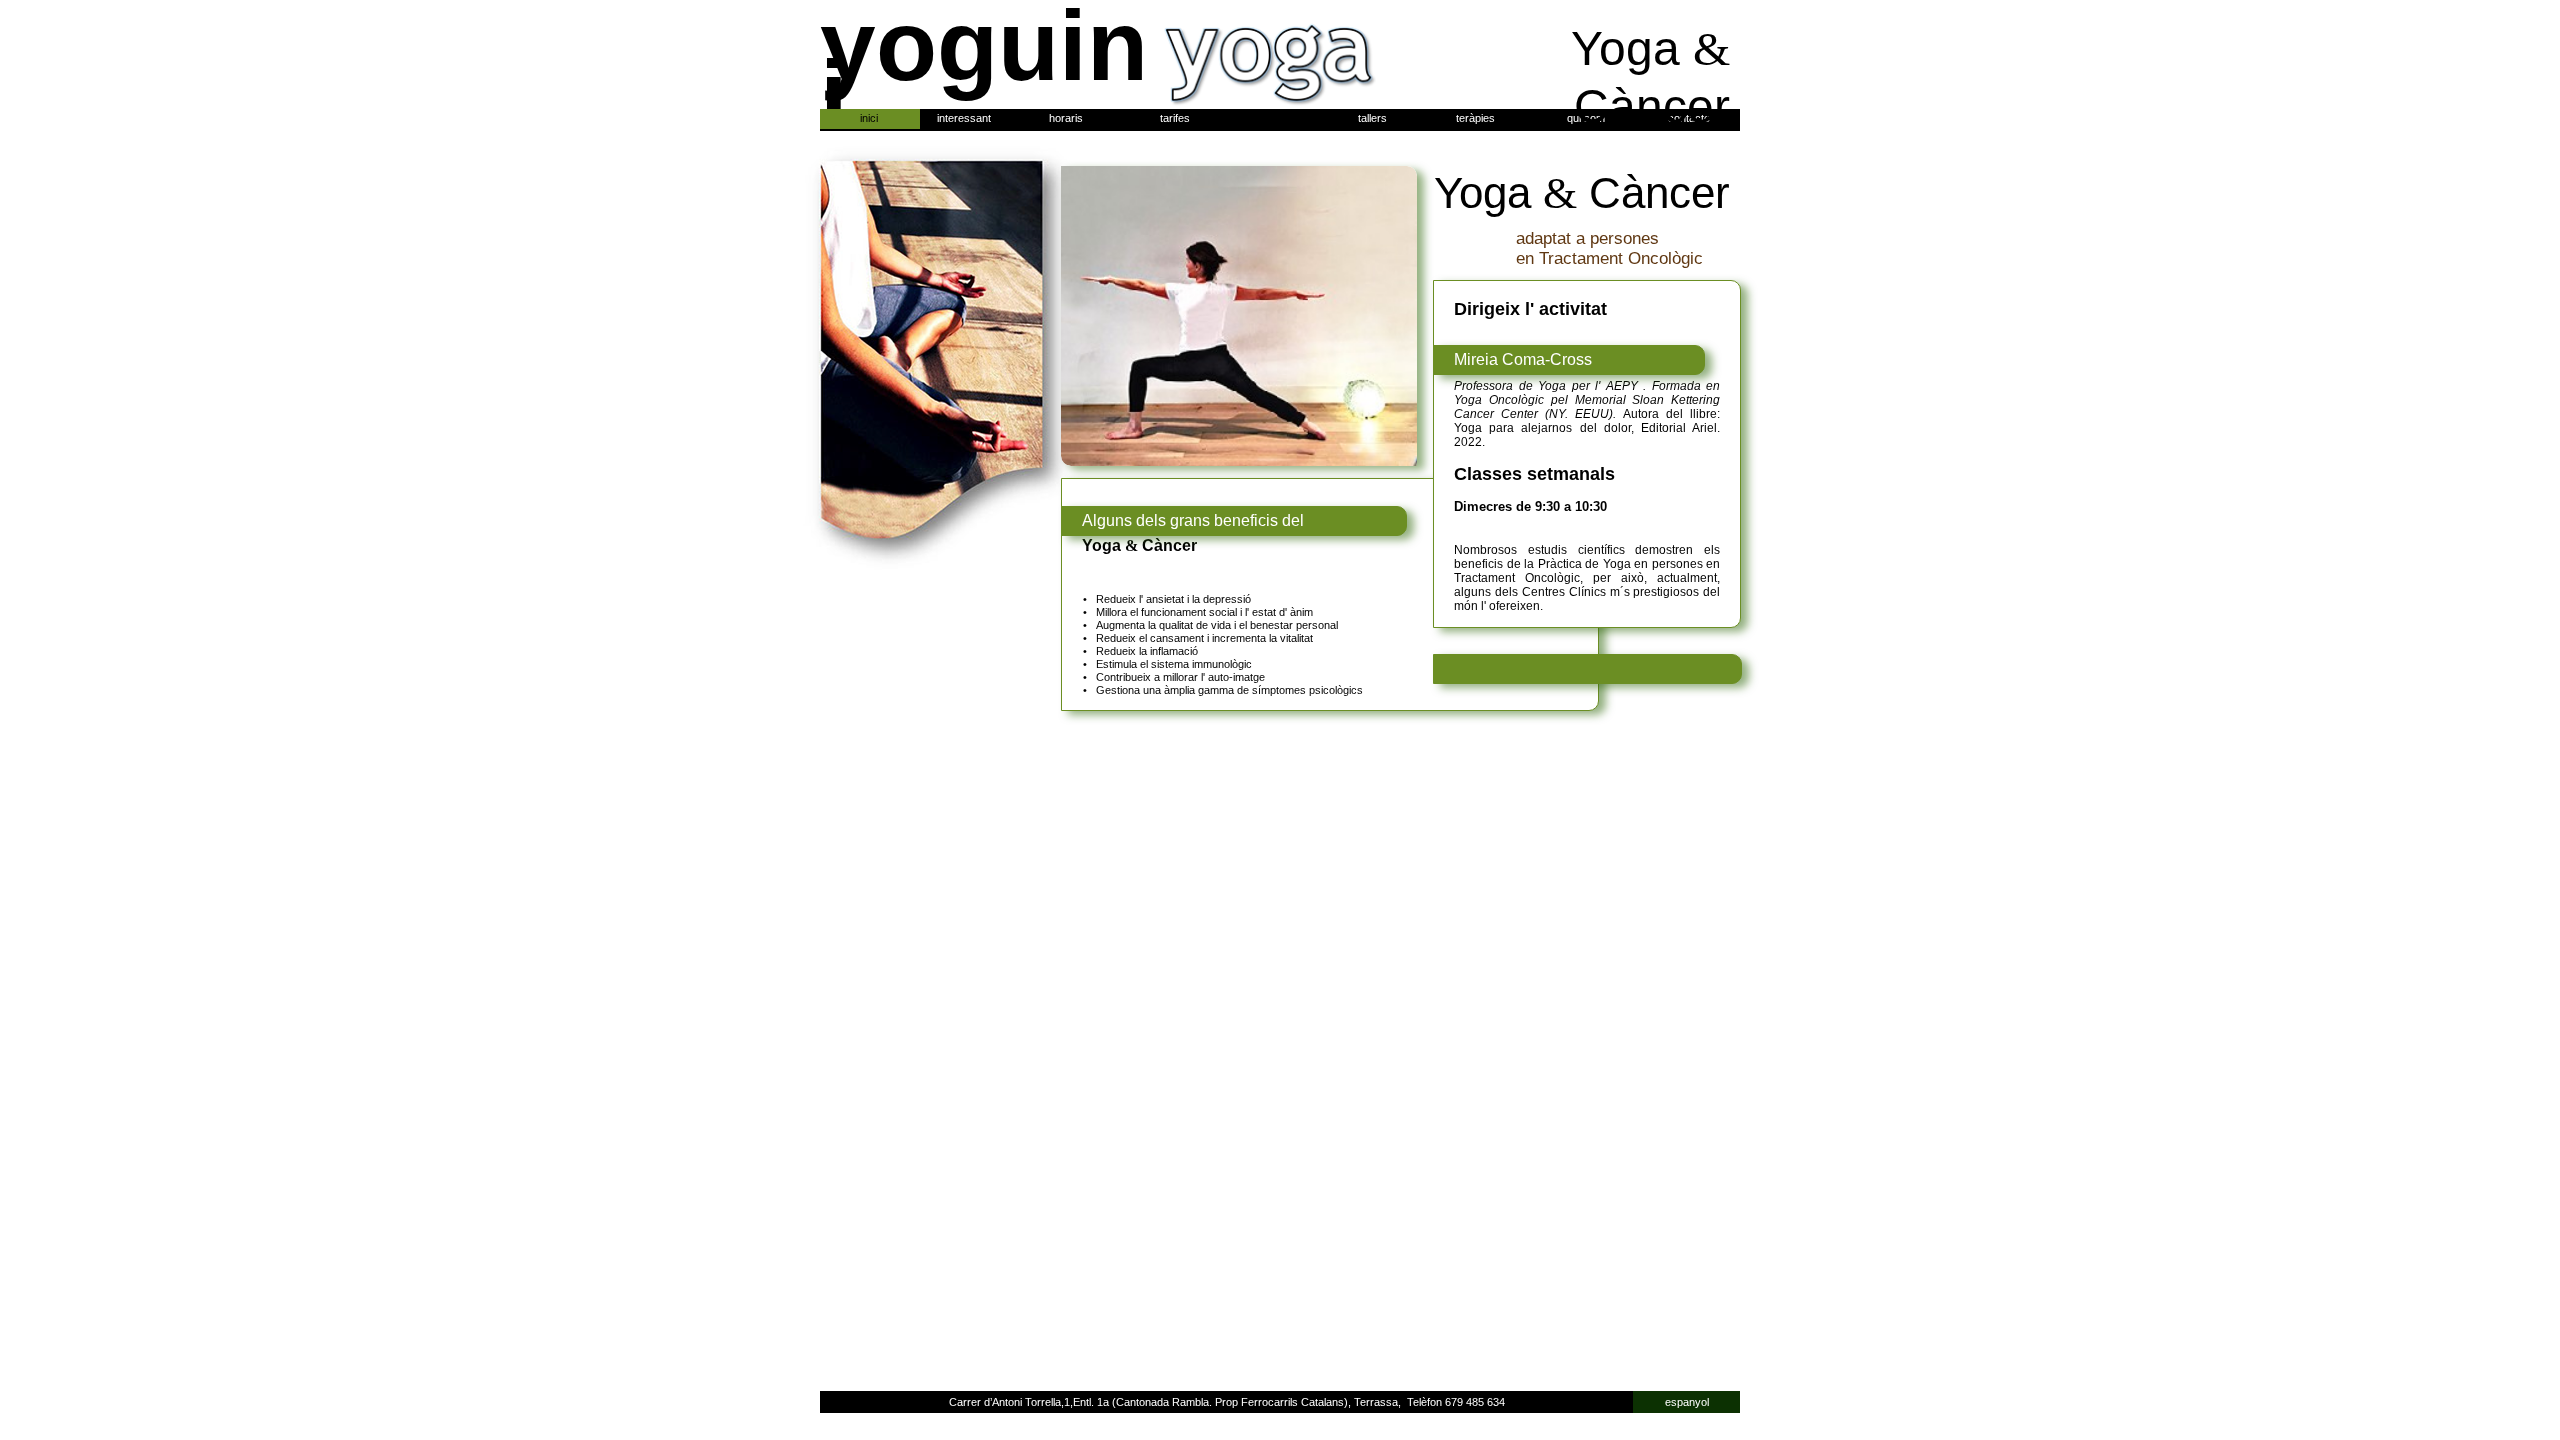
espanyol (1687, 1402)
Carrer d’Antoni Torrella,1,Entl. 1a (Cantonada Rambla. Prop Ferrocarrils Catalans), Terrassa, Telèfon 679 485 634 (1227, 1402)
